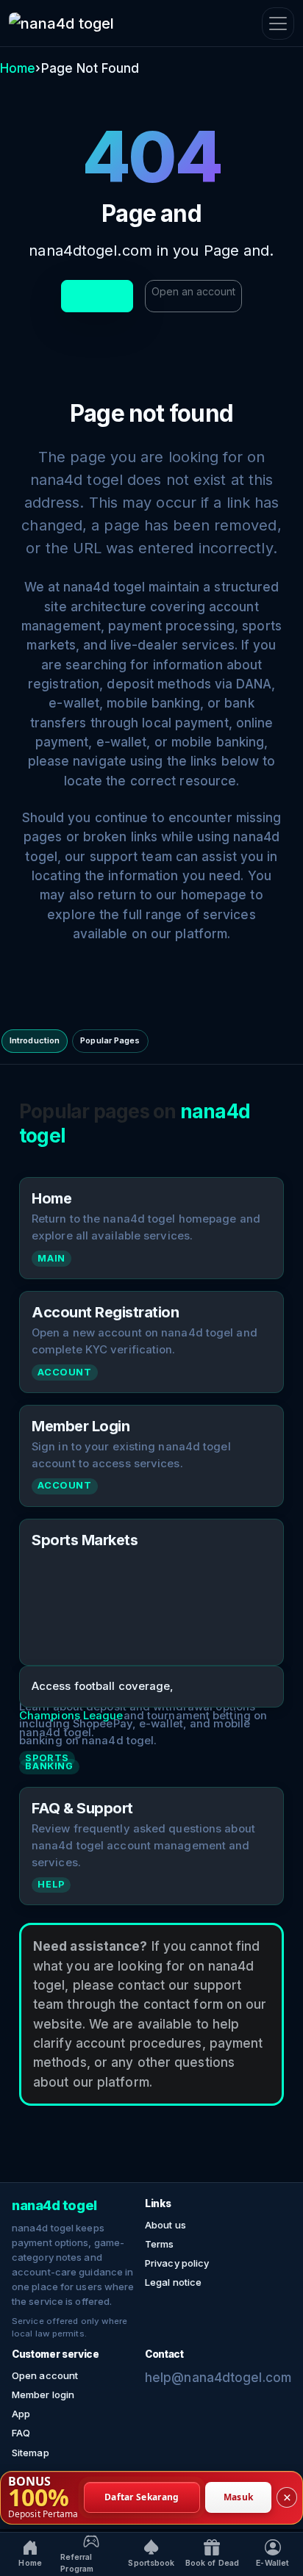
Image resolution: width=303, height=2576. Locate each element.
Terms (160, 2244)
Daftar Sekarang (142, 2497)
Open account (45, 2375)
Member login (43, 2395)
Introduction (35, 1040)
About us (165, 2225)
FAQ (21, 2433)
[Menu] (278, 24)
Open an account (193, 291)
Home (18, 68)
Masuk (239, 2497)
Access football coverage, (103, 1686)
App (21, 2414)
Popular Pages (110, 1040)
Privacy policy (177, 2263)
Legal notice (173, 2282)
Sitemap (31, 2453)
